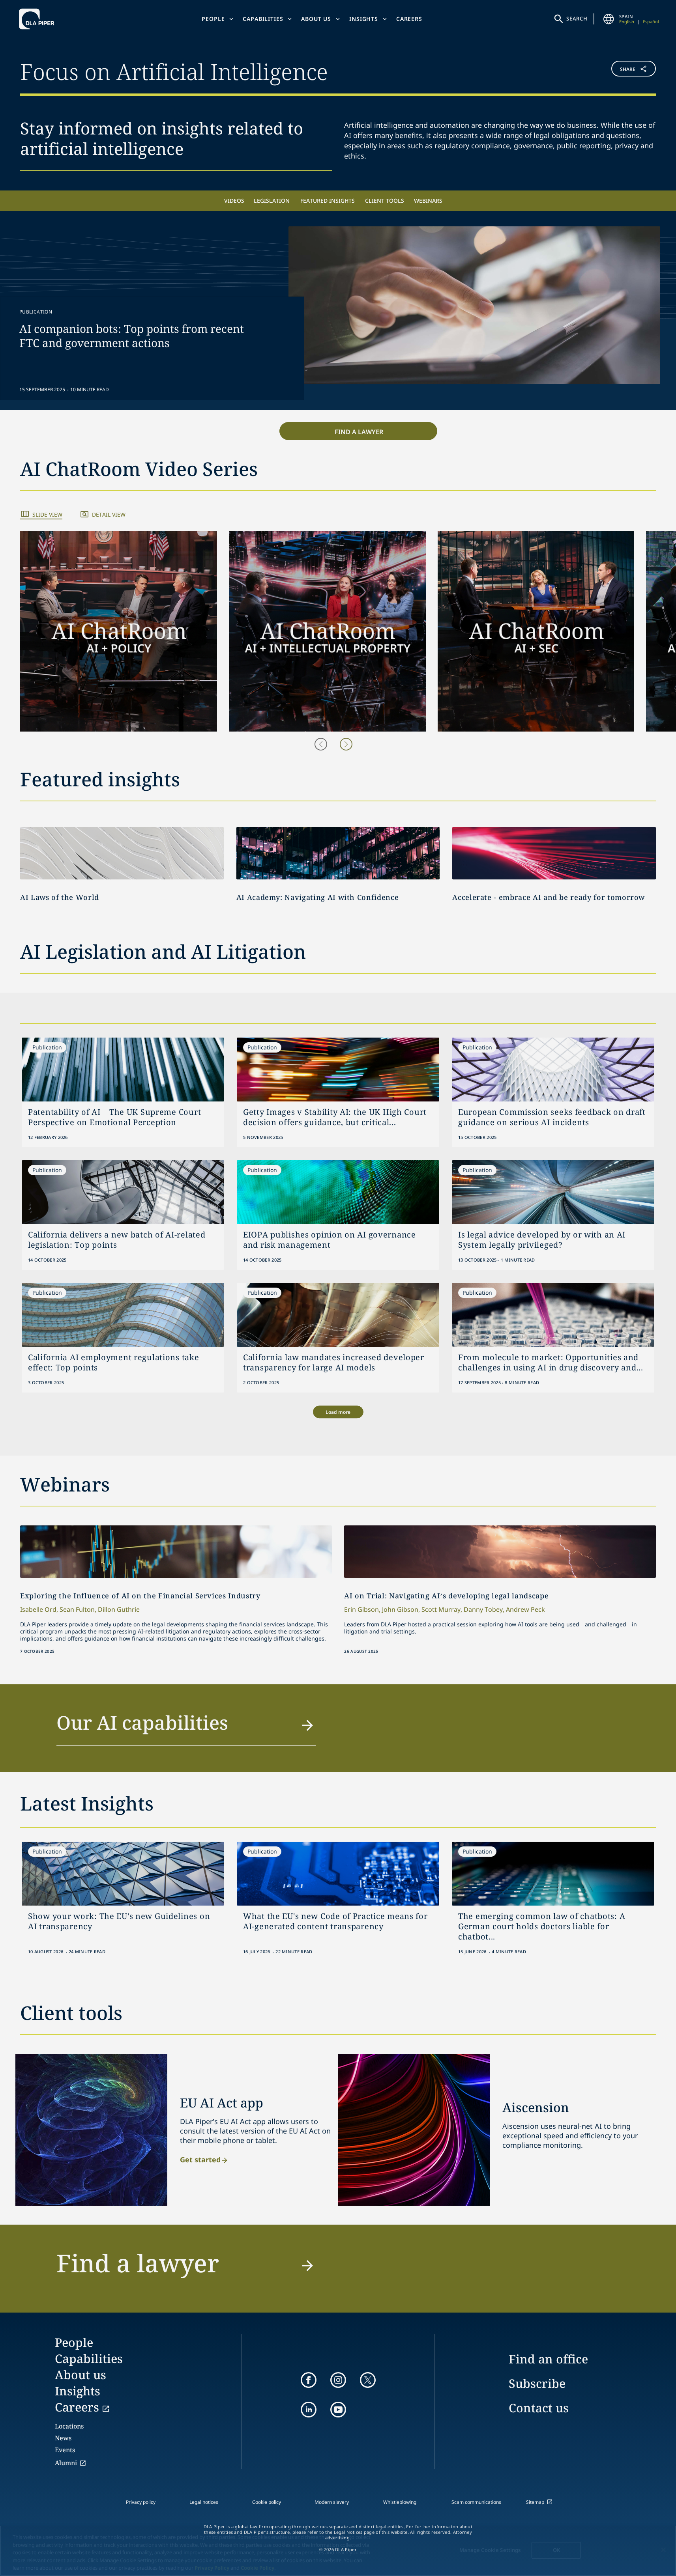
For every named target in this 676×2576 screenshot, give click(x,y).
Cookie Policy (257, 2568)
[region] (338, 2551)
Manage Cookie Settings (490, 2550)
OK (556, 2550)
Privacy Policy (212, 2568)
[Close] (663, 2550)
